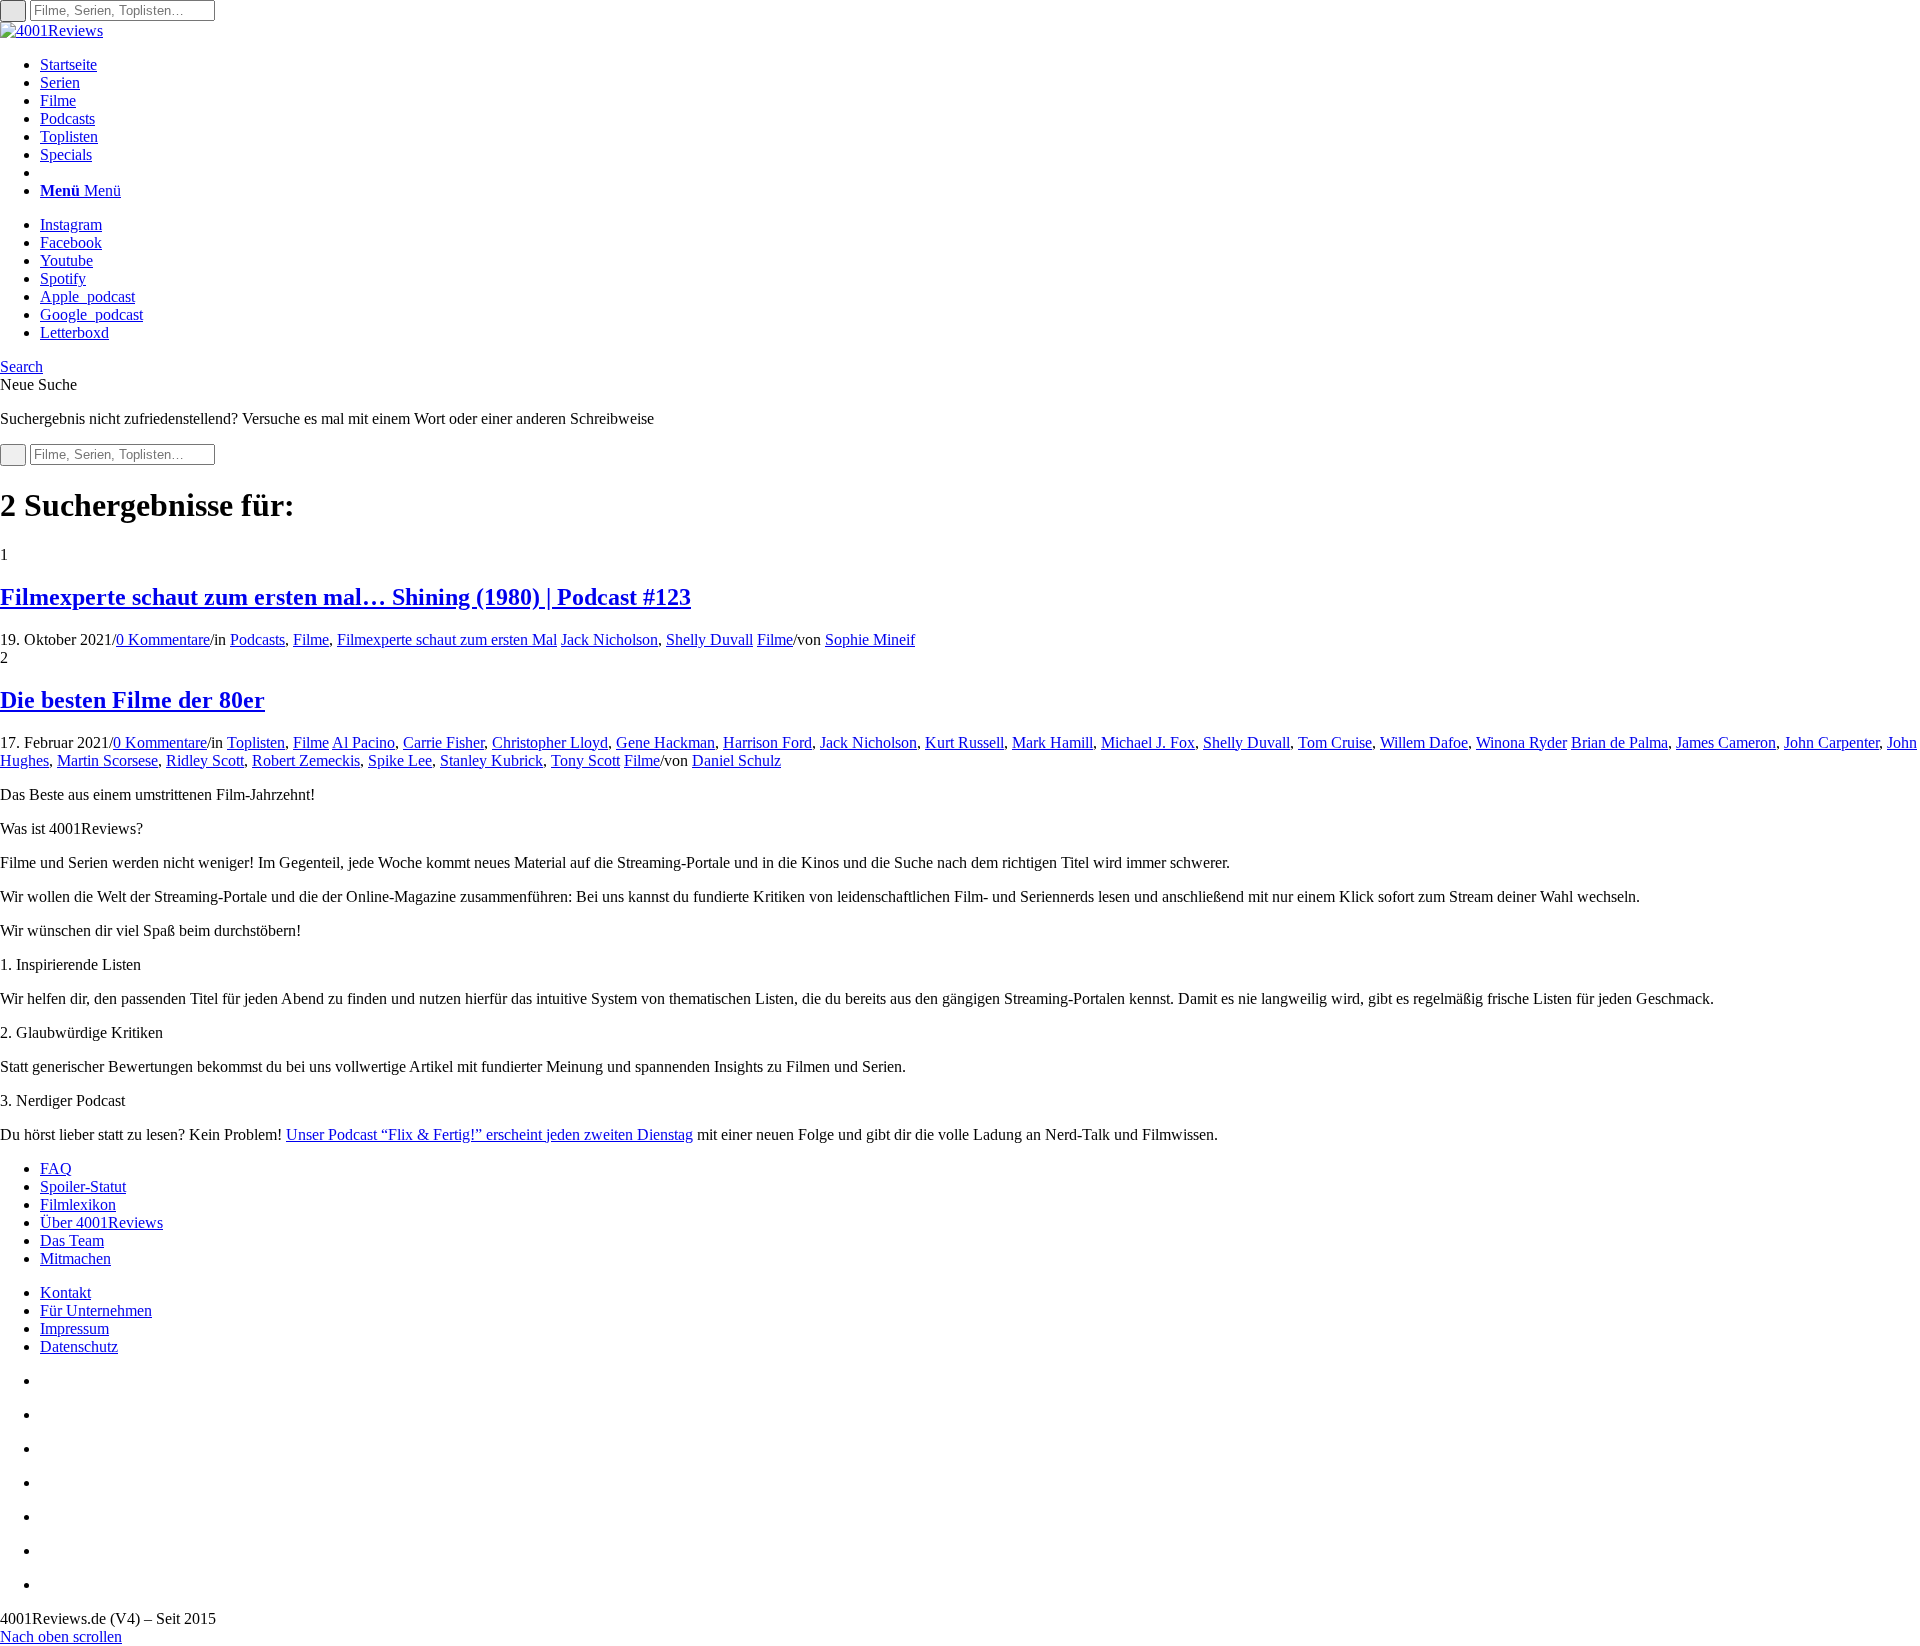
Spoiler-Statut (83, 1186)
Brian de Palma (1619, 742)
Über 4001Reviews (101, 1222)
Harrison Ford (767, 742)
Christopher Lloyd (550, 742)
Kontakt (65, 1292)
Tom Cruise (1335, 742)
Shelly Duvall (709, 639)
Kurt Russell (964, 742)
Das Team (72, 1240)
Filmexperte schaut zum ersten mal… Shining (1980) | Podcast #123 (345, 597)
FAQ (56, 1168)
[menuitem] (980, 65)
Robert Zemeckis (306, 760)
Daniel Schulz (736, 760)
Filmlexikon (78, 1204)
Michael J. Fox (1148, 742)
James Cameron (1726, 742)
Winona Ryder (1521, 742)
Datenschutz (79, 1346)
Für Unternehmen (96, 1310)
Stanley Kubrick (491, 760)
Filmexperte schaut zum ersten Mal (447, 639)
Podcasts (257, 639)
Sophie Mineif (870, 639)
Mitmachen (75, 1258)
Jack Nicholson (609, 639)
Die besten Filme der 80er (132, 700)
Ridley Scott (205, 760)
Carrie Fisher (443, 742)
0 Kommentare (163, 639)
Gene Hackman (665, 742)
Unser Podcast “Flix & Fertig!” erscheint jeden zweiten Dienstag (489, 1134)
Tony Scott (585, 760)
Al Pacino (363, 742)
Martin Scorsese (107, 760)
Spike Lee (400, 760)
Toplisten (256, 742)
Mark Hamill (1052, 742)
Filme (311, 639)
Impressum (74, 1328)
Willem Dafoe (1424, 742)
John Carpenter (1831, 742)
